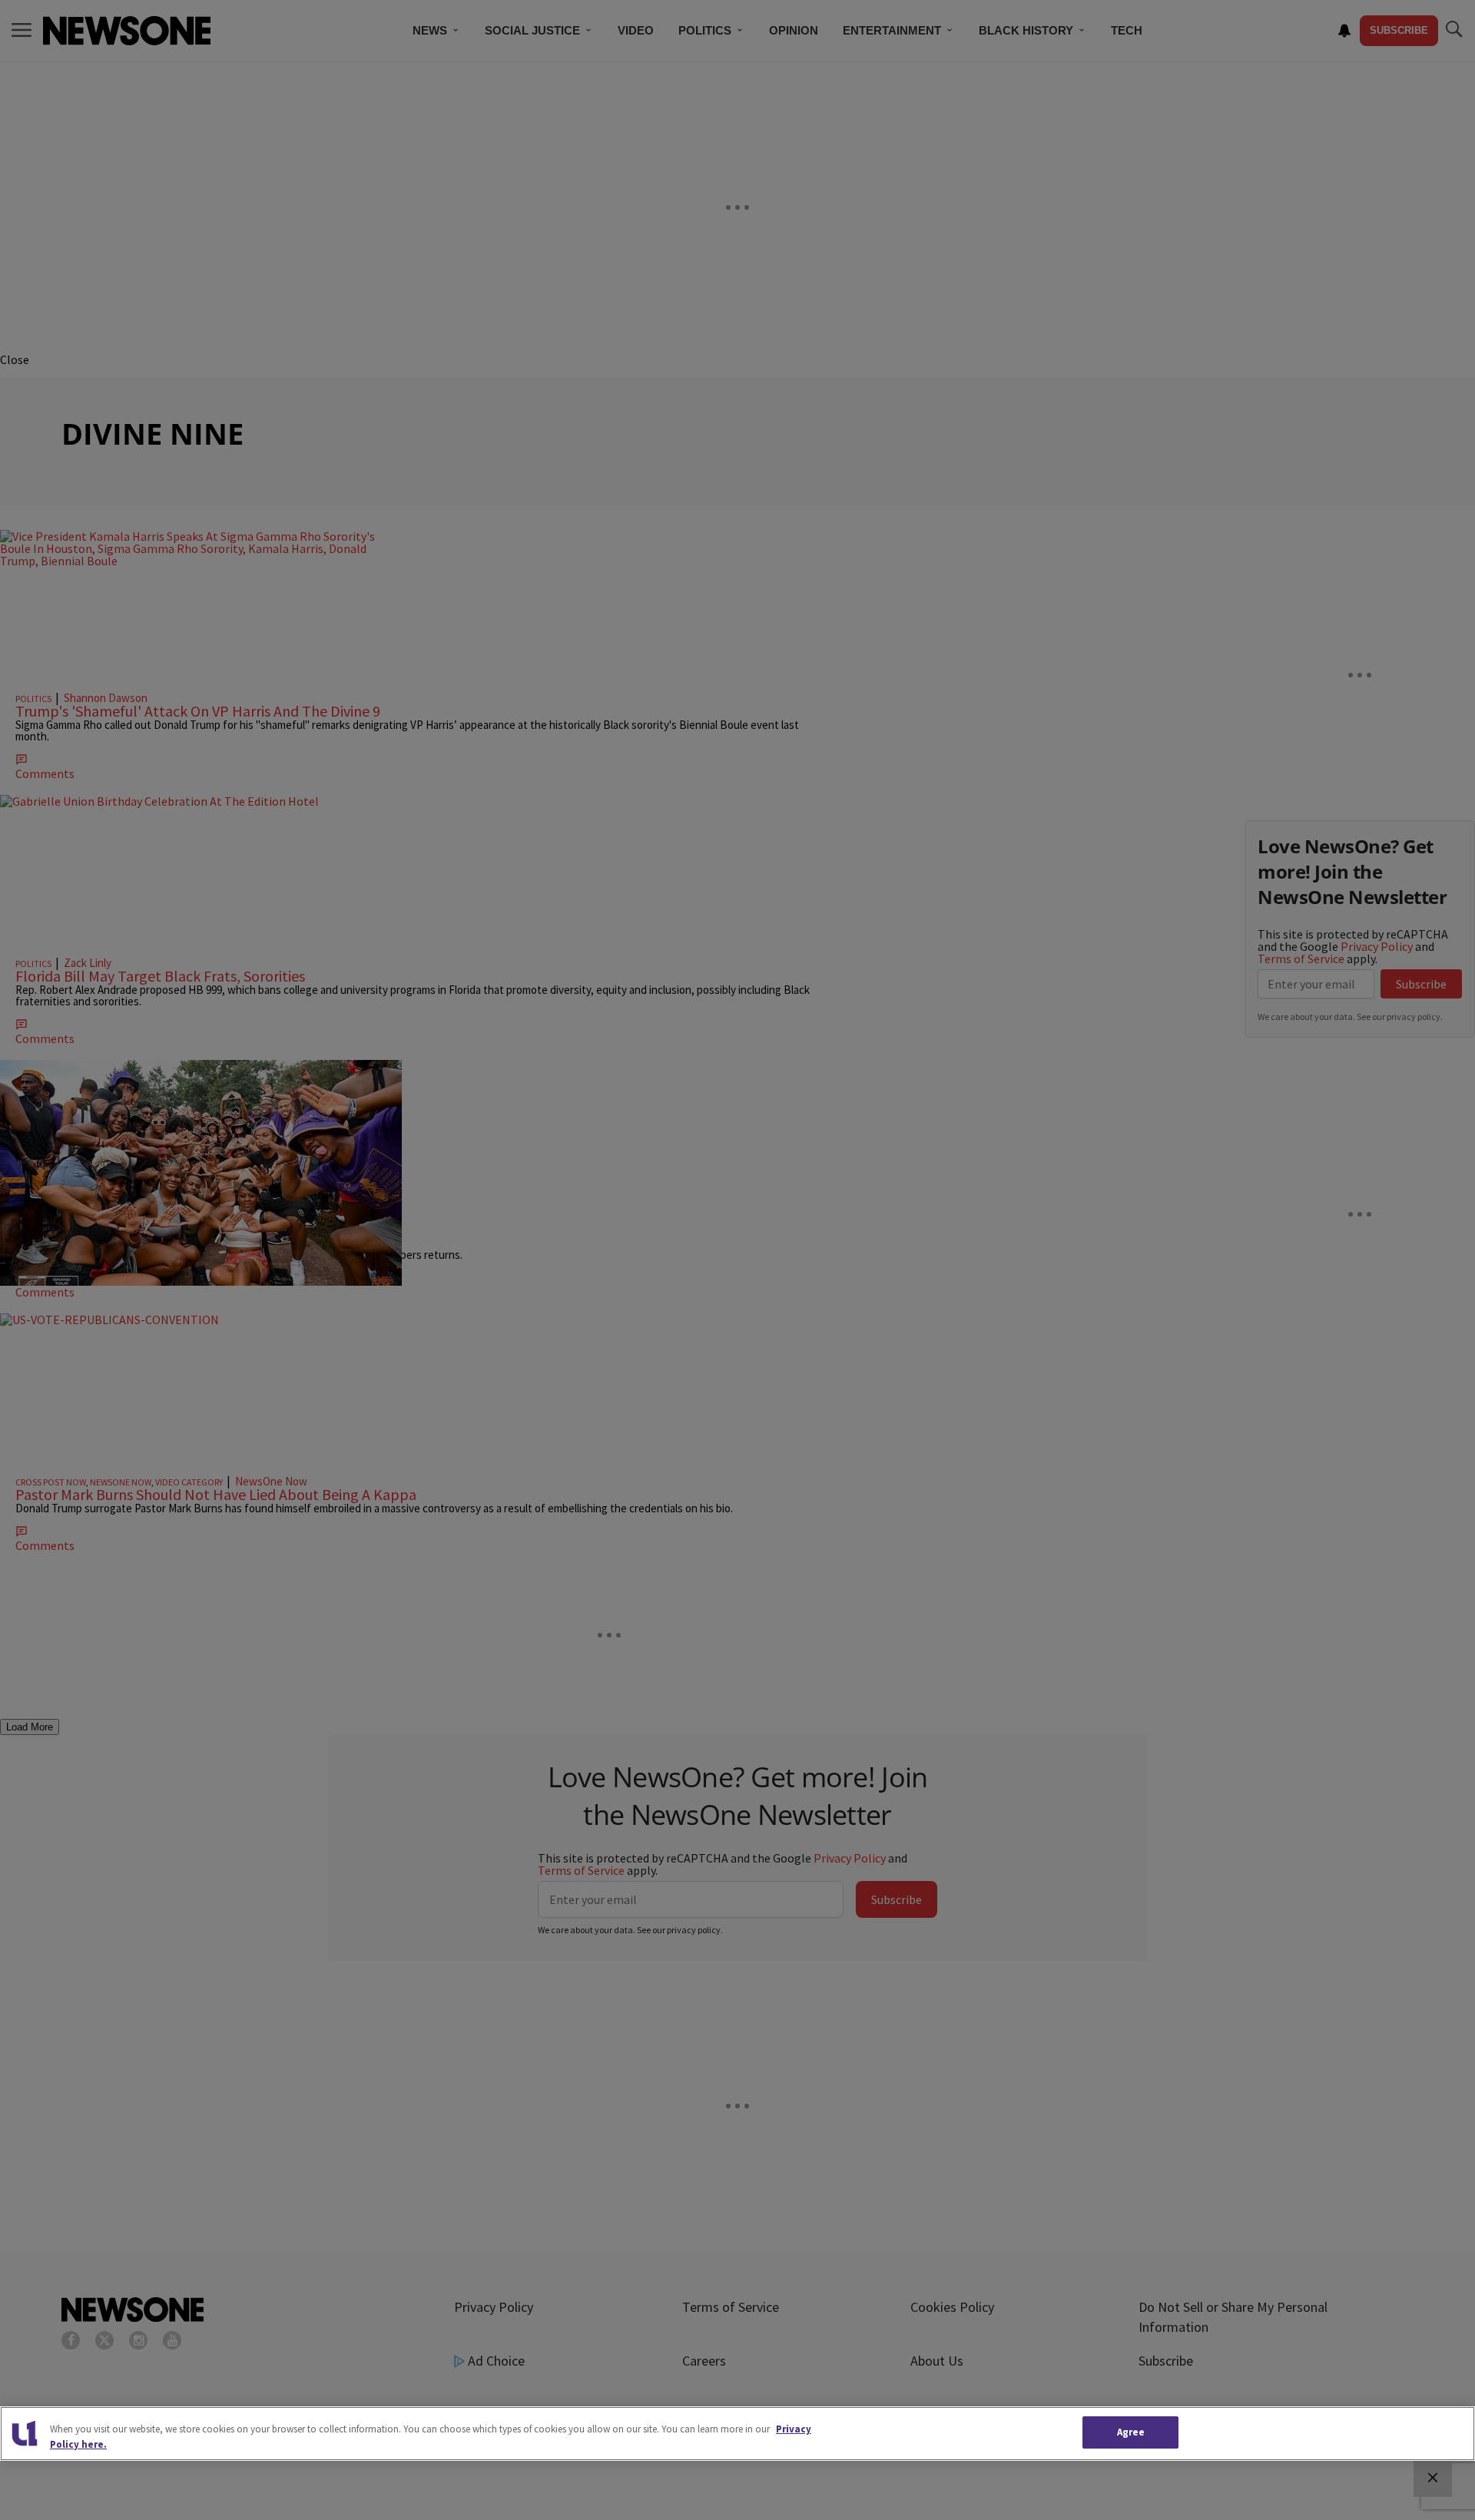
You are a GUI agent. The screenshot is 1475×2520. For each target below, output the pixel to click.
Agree (1131, 2432)
